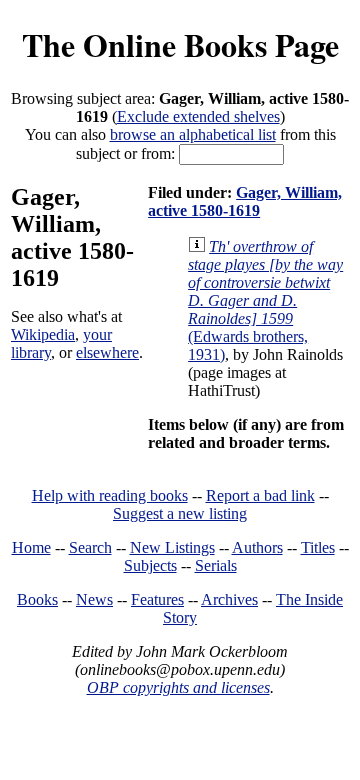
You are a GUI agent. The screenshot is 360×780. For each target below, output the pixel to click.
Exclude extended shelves (198, 116)
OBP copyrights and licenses (178, 687)
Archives (229, 599)
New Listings (172, 547)
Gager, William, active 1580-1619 (245, 201)
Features (157, 599)
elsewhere (107, 352)
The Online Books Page (180, 44)
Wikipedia (43, 334)
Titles (318, 547)
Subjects (150, 565)
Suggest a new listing (180, 513)
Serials (216, 565)
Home (31, 547)
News (94, 599)
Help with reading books (110, 495)
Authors (257, 547)
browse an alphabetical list (193, 134)
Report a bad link (260, 495)
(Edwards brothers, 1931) (265, 300)
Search (90, 547)
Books (37, 599)
